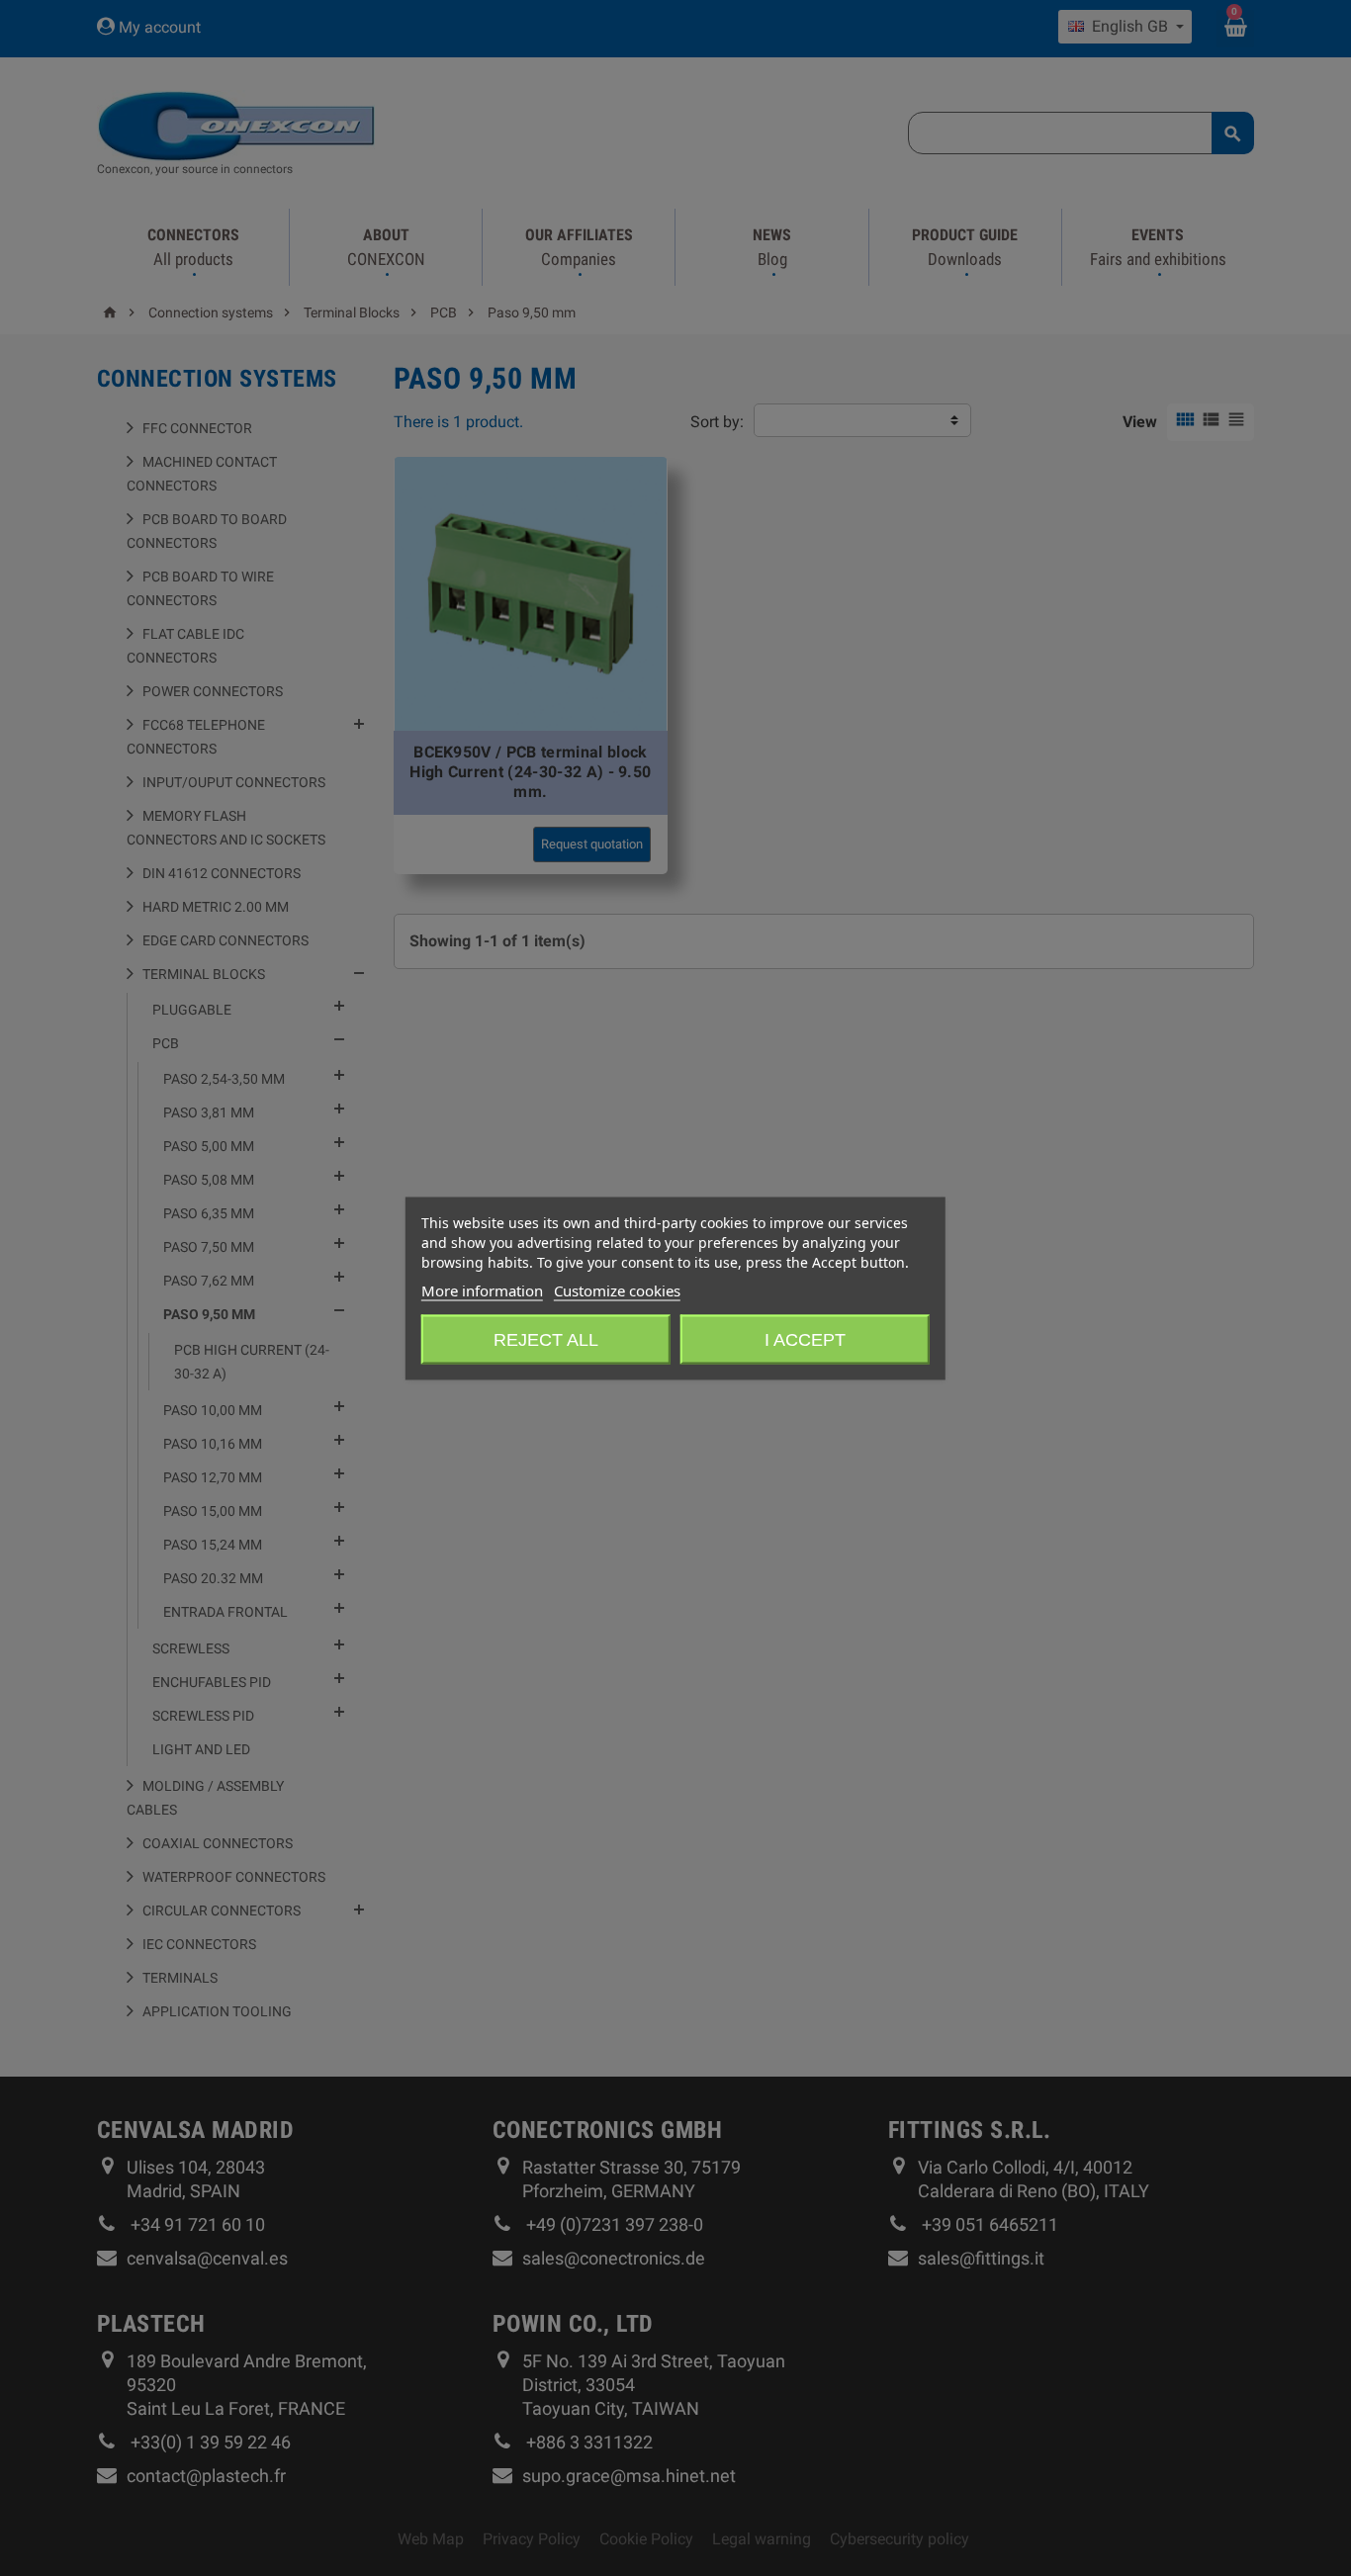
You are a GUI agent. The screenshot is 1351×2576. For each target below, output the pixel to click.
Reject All (546, 1339)
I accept (805, 1339)
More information (482, 1289)
